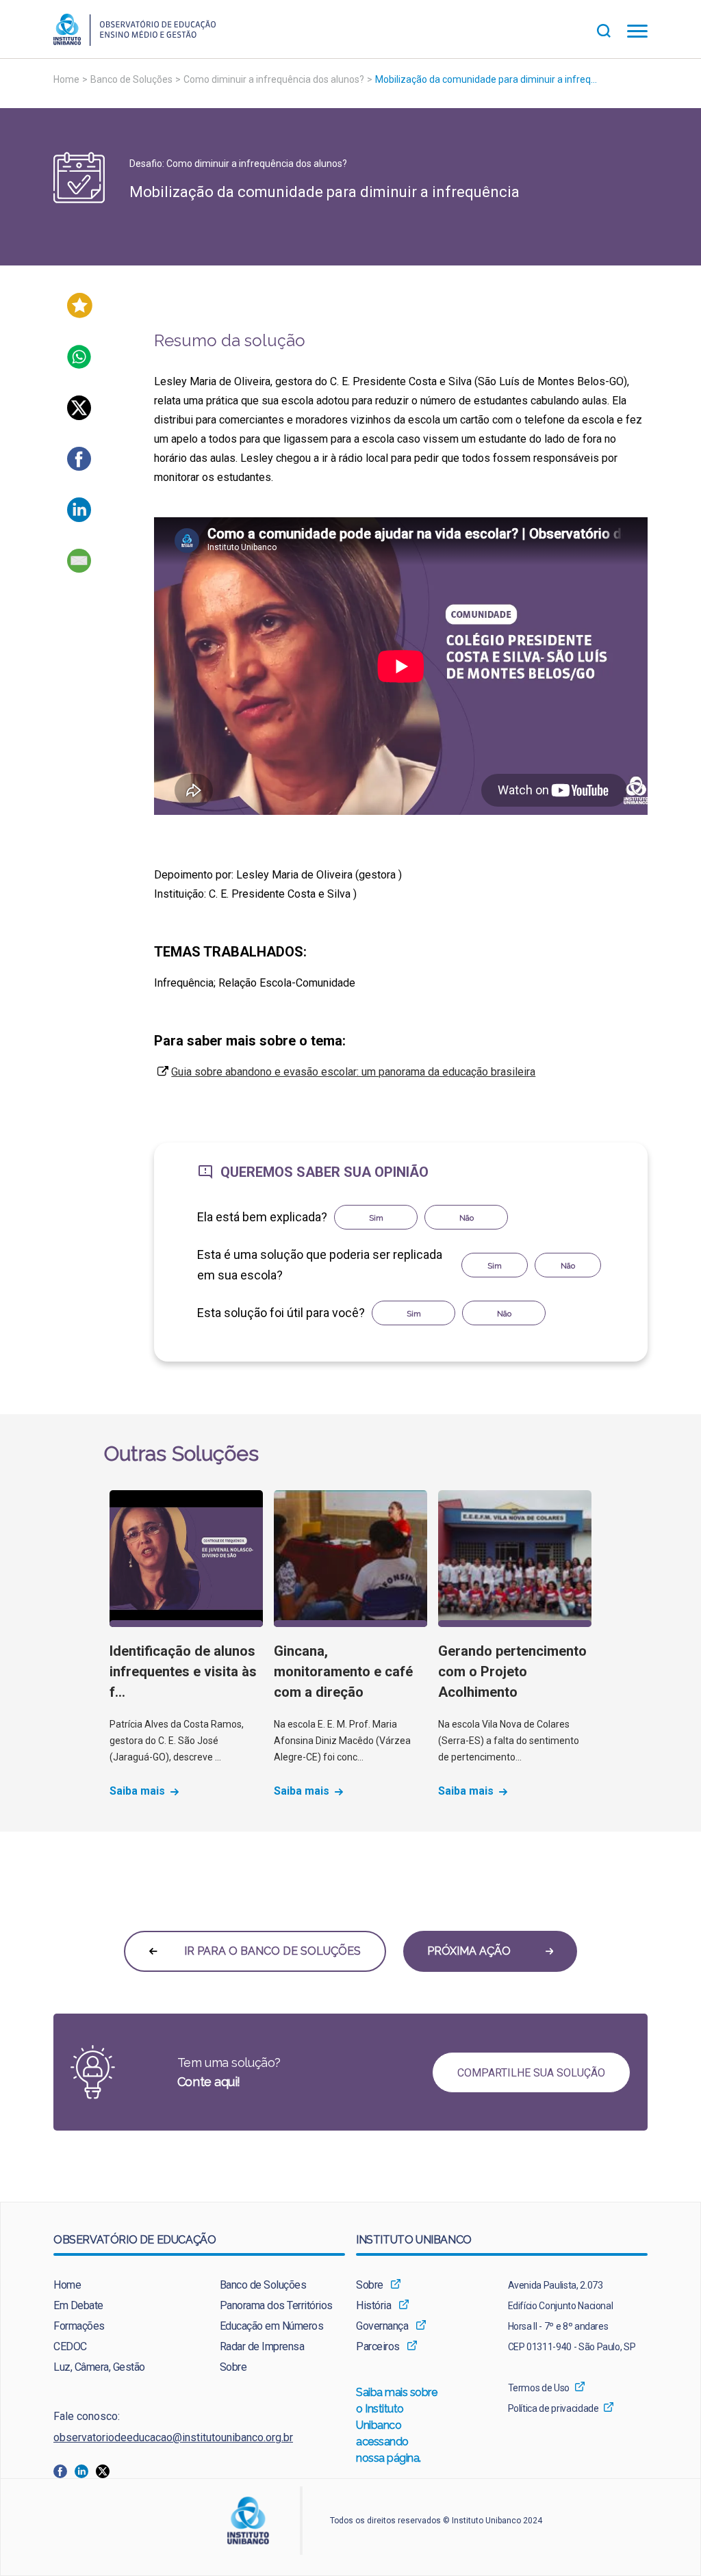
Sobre (233, 2367)
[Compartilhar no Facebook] (79, 467)
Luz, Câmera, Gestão (99, 2367)
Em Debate (78, 2305)
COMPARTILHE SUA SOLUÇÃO (531, 2073)
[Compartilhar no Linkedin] (79, 518)
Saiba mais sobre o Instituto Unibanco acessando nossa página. (397, 2425)
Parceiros (378, 2346)
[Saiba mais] (186, 1559)
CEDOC (70, 2346)
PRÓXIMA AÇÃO (470, 1951)
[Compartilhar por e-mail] (79, 569)
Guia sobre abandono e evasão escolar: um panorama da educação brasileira (353, 1072)
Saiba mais (137, 1791)
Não (467, 1218)
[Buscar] (612, 29)
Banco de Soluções (131, 79)
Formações (79, 2326)
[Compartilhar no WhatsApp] (79, 365)
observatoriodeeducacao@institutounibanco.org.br (173, 2437)
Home (66, 79)
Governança (382, 2326)
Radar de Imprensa (262, 2346)
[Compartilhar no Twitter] (79, 416)
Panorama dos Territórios (276, 2305)
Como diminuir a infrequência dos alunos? (274, 79)
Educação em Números (272, 2326)
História (373, 2305)
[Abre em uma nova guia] (64, 2470)
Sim (376, 1218)
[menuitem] (116, 2285)
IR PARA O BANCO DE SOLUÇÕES (271, 1951)
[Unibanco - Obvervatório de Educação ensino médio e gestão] (135, 42)
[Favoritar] (80, 314)
